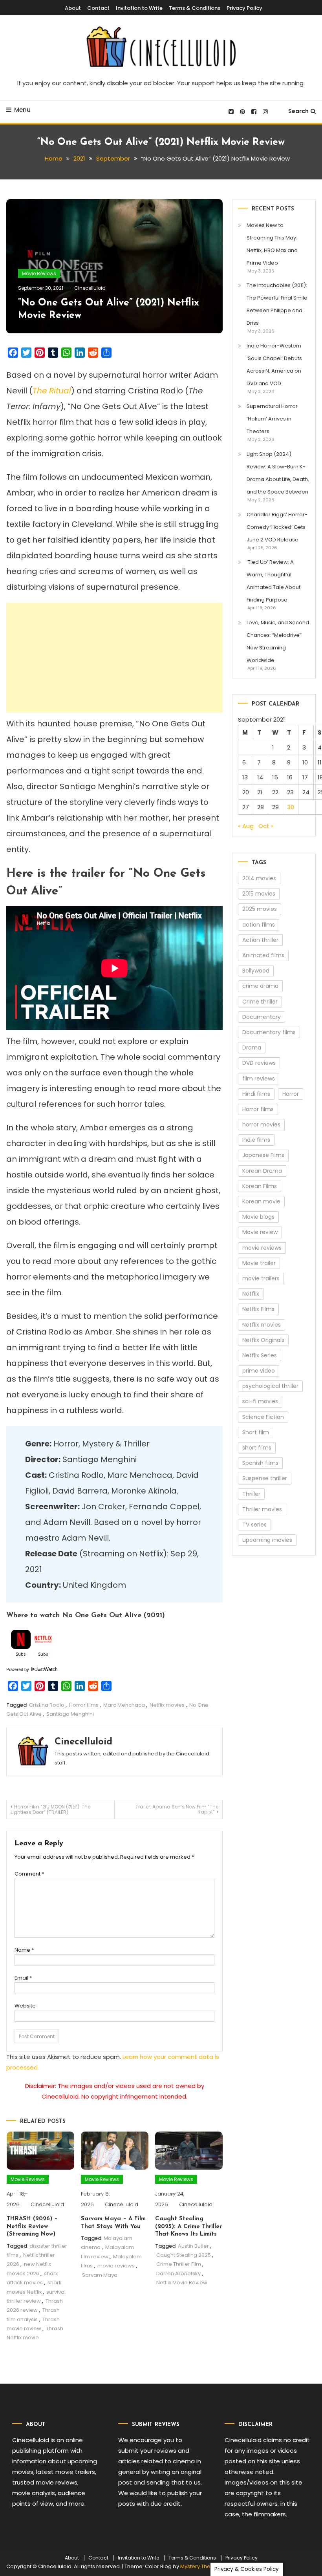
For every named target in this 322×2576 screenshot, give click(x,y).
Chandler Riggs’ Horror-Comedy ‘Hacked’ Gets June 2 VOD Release (277, 527)
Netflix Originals (263, 1340)
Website (25, 2006)
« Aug (246, 826)
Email (23, 1978)
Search (298, 111)
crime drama (260, 986)
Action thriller (260, 940)
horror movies (261, 1124)
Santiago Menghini (70, 1714)
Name (24, 1950)
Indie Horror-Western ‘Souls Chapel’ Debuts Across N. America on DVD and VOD (274, 365)
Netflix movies (167, 1705)
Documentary (262, 1017)
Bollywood (256, 971)
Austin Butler (193, 2246)
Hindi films (256, 1094)
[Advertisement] (114, 658)
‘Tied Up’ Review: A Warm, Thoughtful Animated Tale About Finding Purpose (274, 581)
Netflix (251, 1294)
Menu (22, 110)
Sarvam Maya (100, 2275)
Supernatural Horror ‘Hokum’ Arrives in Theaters (272, 419)
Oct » (266, 826)
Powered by (18, 1669)
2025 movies (260, 909)
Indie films (256, 1140)
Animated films (263, 955)
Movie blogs (258, 1217)
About (73, 8)
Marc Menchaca (124, 1705)
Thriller (251, 1494)
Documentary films (269, 1032)
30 (291, 807)
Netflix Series (260, 1355)
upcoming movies (267, 1540)
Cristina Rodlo (47, 1705)
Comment (29, 1874)
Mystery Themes (201, 2566)
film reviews (259, 1079)
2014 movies (259, 878)
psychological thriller (270, 1386)
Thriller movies (262, 1509)
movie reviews (116, 2266)
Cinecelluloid (90, 288)
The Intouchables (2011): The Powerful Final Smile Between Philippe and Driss (277, 304)
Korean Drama (262, 1171)
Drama (252, 1048)
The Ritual (52, 391)
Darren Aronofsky (178, 2273)
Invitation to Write (139, 8)
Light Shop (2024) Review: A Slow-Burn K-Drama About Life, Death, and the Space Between (278, 473)
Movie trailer (259, 1263)
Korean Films (260, 1186)
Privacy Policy (244, 8)
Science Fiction (263, 1417)
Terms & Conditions (195, 8)
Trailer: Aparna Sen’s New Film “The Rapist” (177, 1809)
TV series (254, 1525)
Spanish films (260, 1463)
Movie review (260, 1232)
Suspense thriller (265, 1478)
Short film (256, 1432)
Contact (98, 8)
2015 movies (259, 894)
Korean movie (261, 1201)
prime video (259, 1371)
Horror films (84, 1705)
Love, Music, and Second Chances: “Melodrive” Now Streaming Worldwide (278, 641)
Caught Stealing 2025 (184, 2255)
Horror (291, 1094)
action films (259, 925)
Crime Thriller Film (179, 2264)
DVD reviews (259, 1063)
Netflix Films (258, 1309)
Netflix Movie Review (182, 2283)
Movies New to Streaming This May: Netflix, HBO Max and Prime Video (272, 244)
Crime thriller (260, 1002)
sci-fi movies (260, 1401)
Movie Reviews (39, 273)
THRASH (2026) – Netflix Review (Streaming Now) (32, 2227)
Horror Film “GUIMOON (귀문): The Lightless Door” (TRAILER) (50, 1809)
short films (257, 1448)
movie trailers (261, 1278)
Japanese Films (263, 1155)
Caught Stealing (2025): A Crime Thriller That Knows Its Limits (188, 2227)
